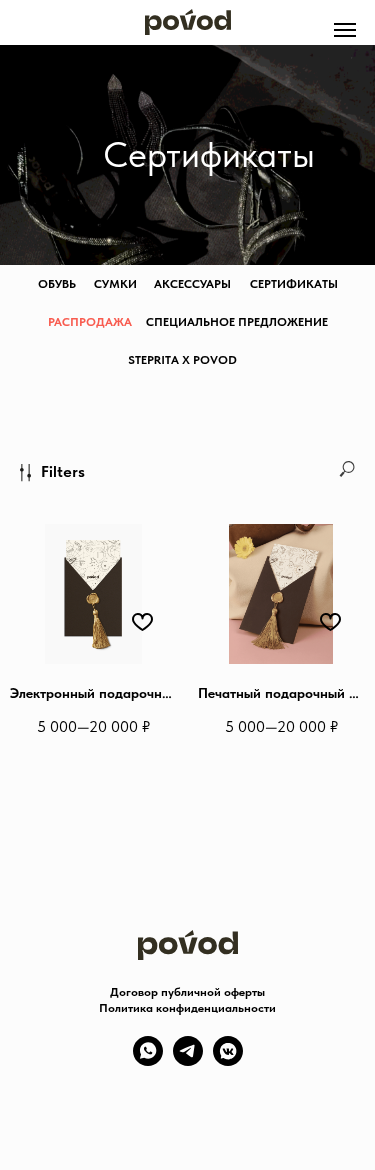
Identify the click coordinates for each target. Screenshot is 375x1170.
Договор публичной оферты (187, 992)
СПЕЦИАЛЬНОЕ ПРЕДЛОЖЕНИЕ (237, 322)
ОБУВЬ (57, 284)
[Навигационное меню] (345, 30)
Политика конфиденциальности (187, 1008)
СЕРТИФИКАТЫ (294, 284)
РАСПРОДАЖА (90, 322)
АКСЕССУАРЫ (192, 284)
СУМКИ (115, 284)
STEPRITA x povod (182, 360)
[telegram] (188, 1060)
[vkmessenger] (228, 1060)
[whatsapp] (148, 1060)
